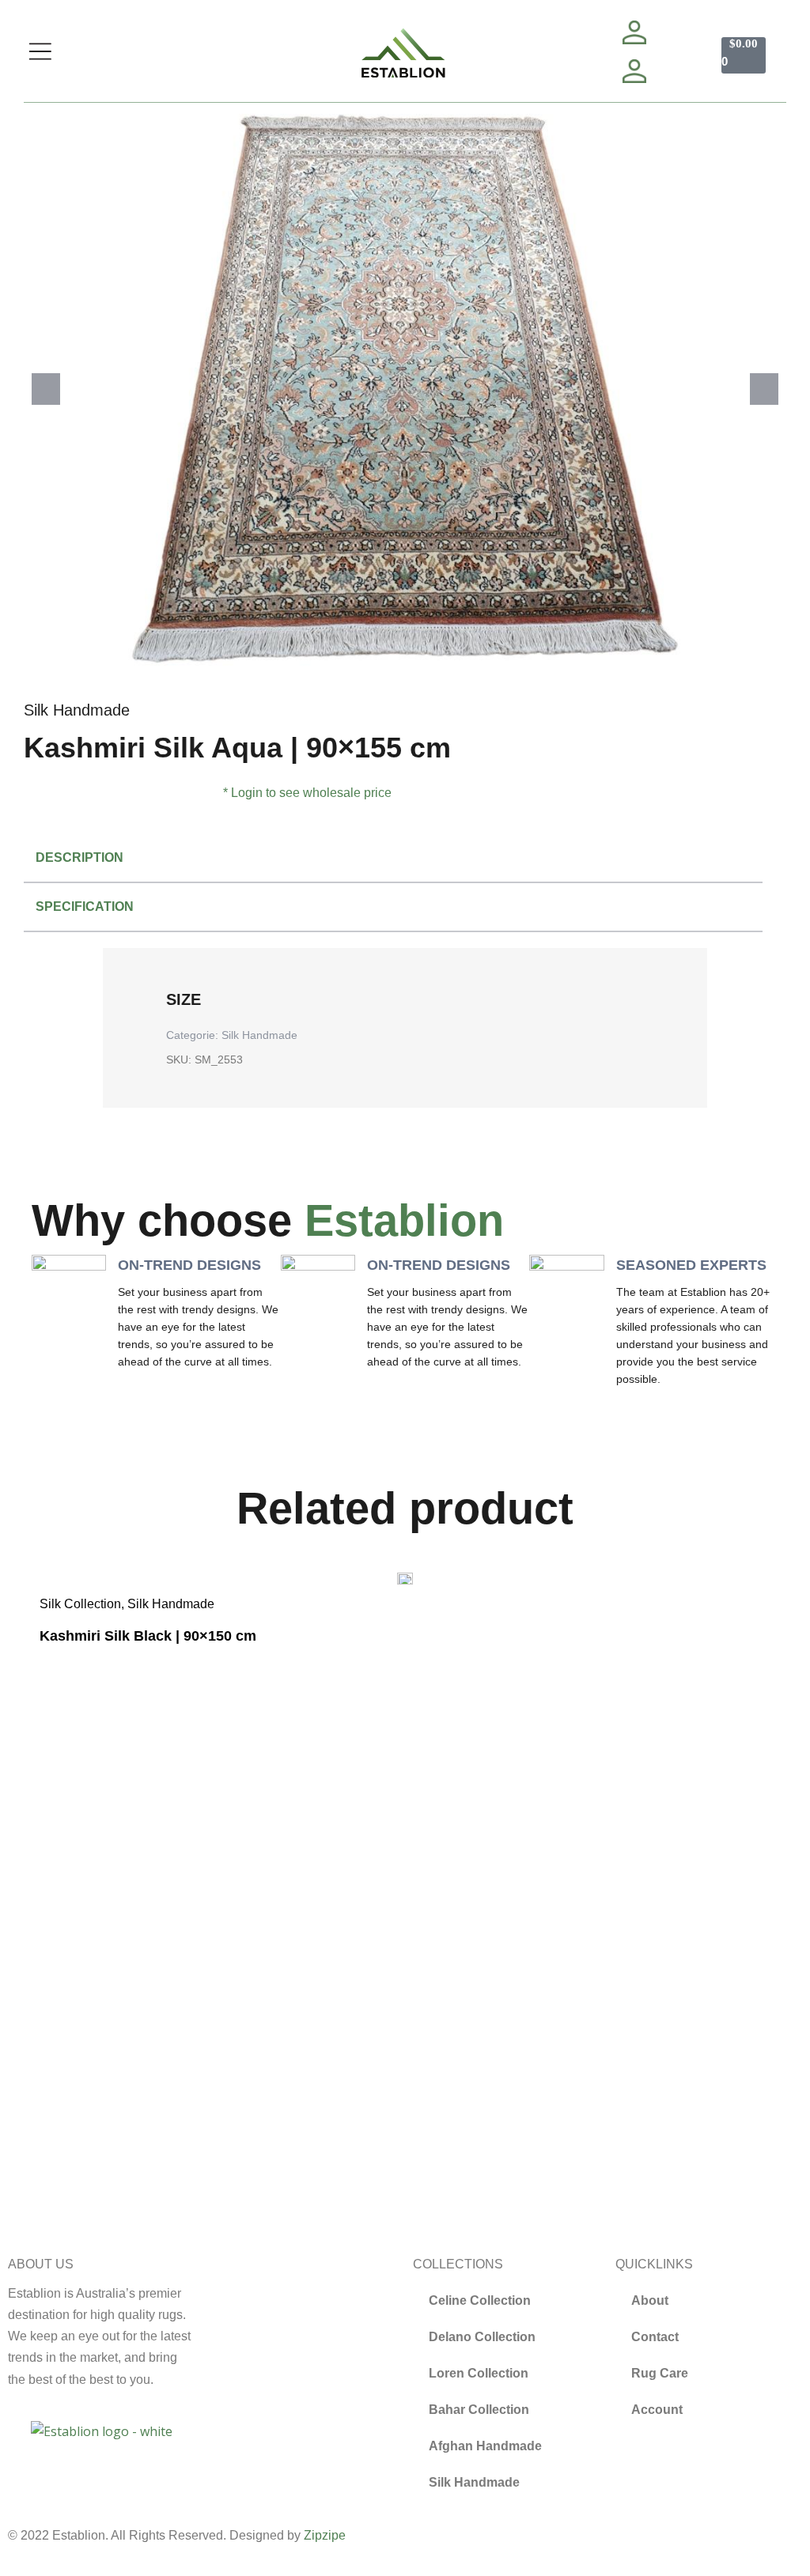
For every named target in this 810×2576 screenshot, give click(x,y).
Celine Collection (480, 2300)
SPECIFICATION (85, 907)
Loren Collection (479, 2373)
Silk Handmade (77, 710)
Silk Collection (80, 1604)
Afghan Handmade (485, 2446)
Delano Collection (482, 2337)
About (650, 2300)
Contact (655, 2337)
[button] (46, 389)
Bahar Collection (479, 2410)
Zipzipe (325, 2535)
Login (247, 793)
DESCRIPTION (79, 857)
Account (657, 2410)
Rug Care (660, 2373)
